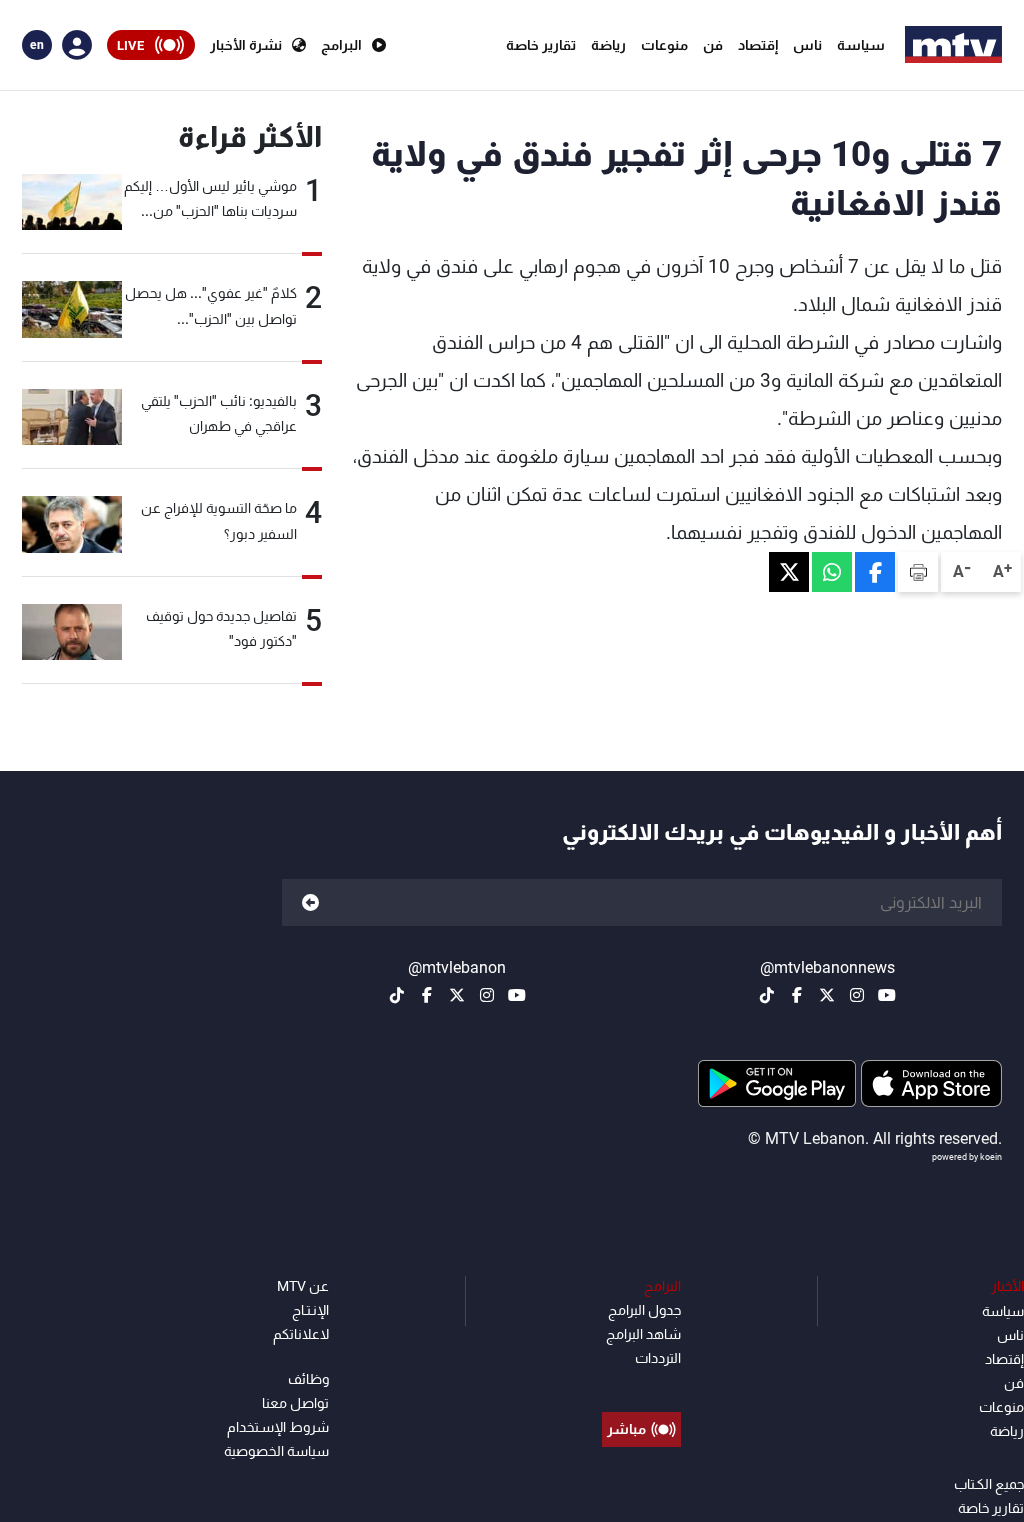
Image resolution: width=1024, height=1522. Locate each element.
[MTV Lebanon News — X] (827, 995)
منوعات (664, 45)
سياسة (861, 45)
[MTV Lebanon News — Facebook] (797, 995)
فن (713, 45)
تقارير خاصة (541, 45)
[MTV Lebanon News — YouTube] (887, 995)
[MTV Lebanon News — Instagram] (857, 995)
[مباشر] (641, 1384)
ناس (807, 45)
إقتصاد (758, 45)
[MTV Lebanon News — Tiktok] (767, 995)
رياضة (608, 45)
